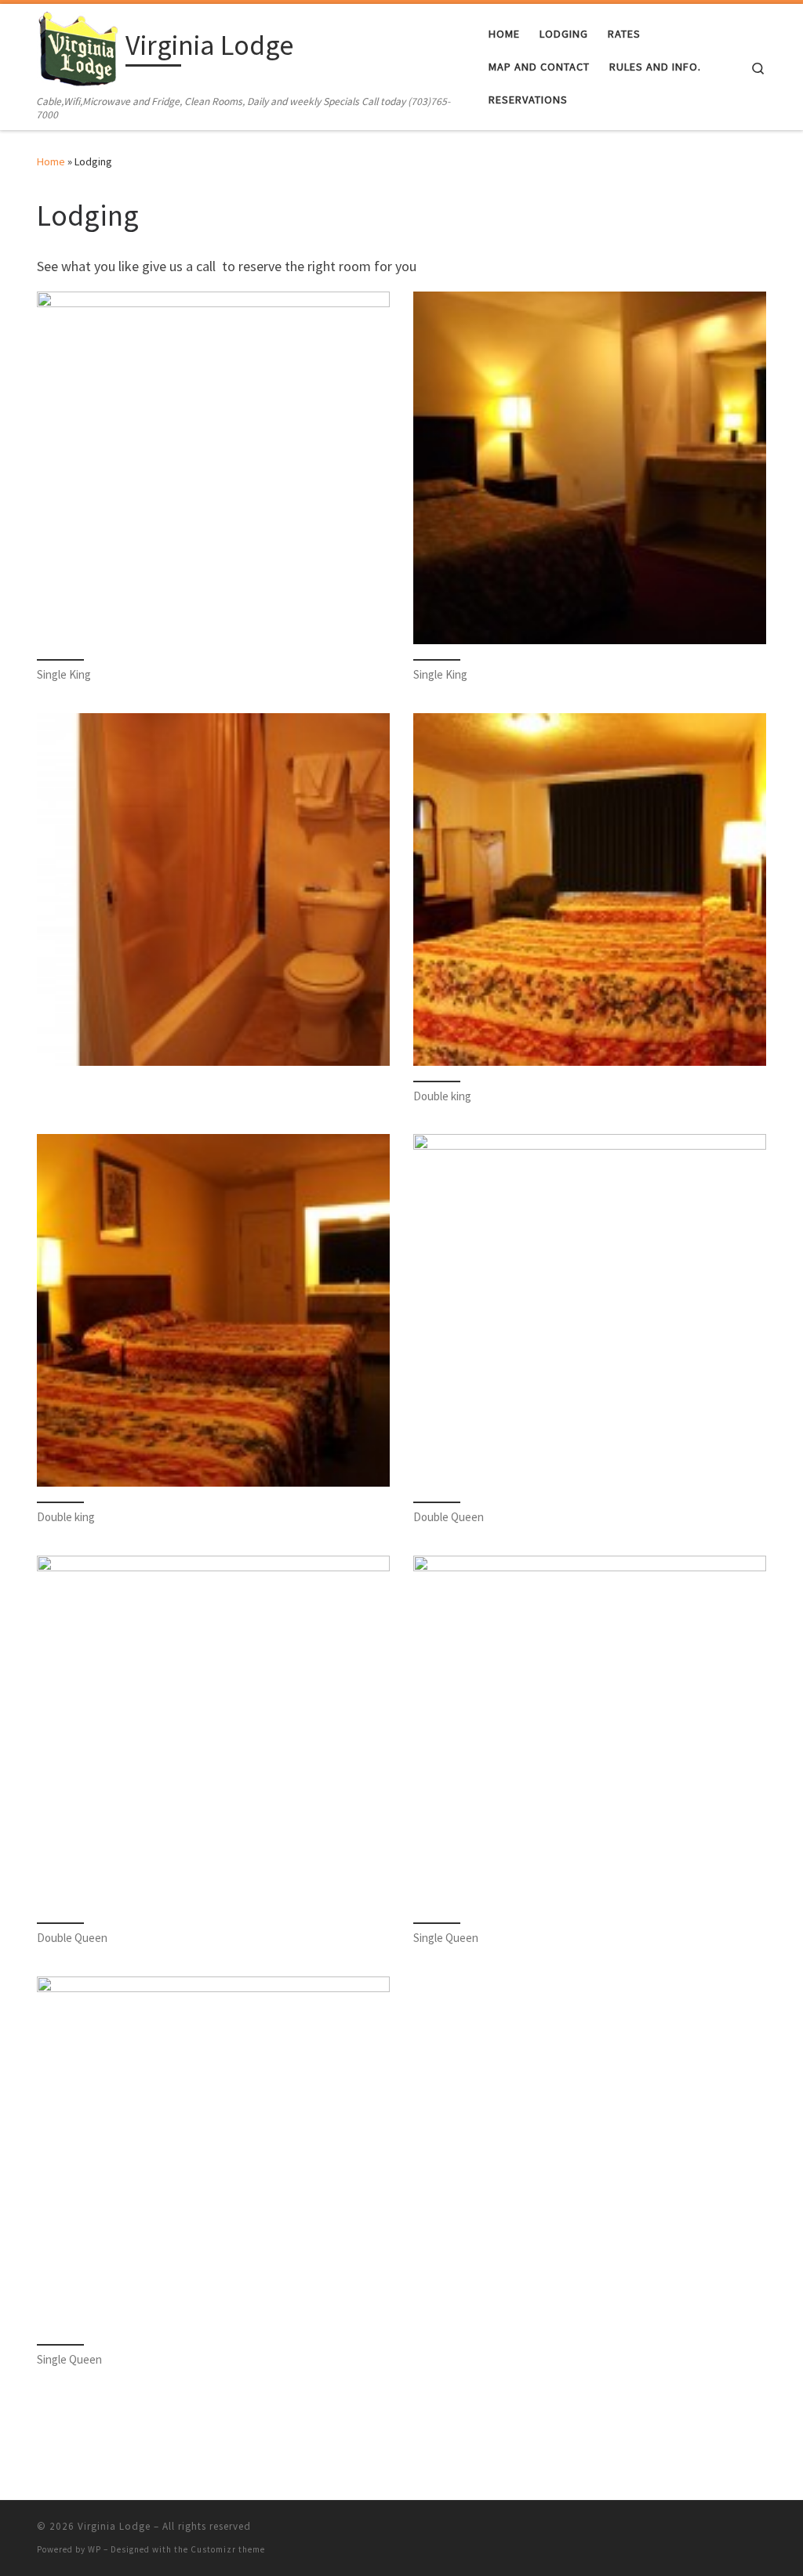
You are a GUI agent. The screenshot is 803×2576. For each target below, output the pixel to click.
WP (94, 2549)
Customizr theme (228, 2549)
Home (51, 161)
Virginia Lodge (114, 2526)
